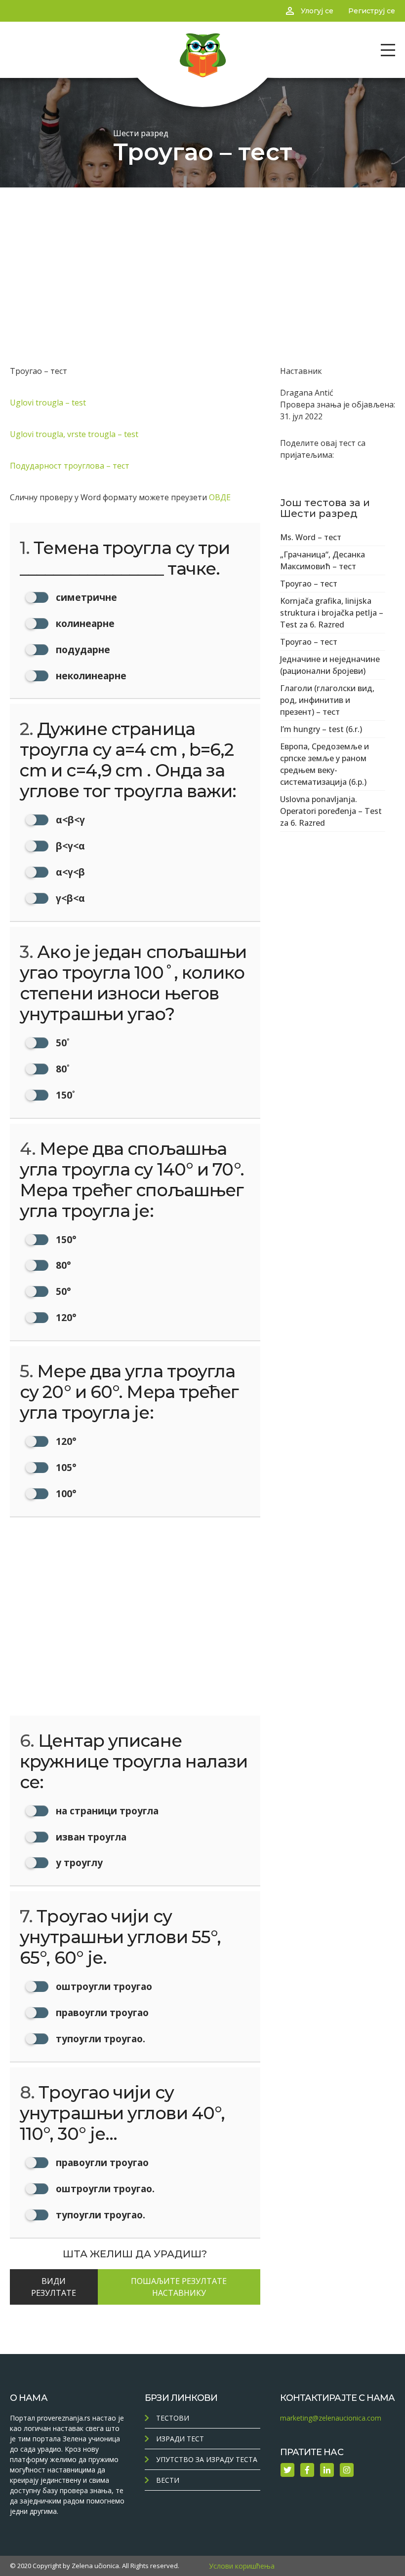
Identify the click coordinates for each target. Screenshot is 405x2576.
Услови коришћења (242, 2566)
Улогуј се (317, 11)
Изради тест (180, 2439)
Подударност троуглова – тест (70, 466)
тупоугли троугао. (99, 2039)
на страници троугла (106, 1811)
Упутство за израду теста (207, 2459)
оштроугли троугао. (104, 2189)
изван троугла (90, 1837)
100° (65, 1493)
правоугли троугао (101, 2012)
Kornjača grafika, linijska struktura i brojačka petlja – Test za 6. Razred (332, 613)
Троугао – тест (309, 584)
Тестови (173, 2418)
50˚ (61, 1043)
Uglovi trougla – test (48, 403)
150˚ (64, 1095)
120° (65, 1317)
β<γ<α (69, 846)
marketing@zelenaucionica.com (331, 2418)
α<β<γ (69, 820)
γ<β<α (69, 898)
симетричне (85, 597)
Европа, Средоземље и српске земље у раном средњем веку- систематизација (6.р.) (324, 764)
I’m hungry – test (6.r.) (321, 729)
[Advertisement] (202, 261)
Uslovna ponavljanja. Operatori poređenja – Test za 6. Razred (331, 811)
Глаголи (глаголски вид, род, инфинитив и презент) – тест (327, 700)
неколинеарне (90, 676)
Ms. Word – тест (311, 537)
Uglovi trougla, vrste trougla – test (74, 434)
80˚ (61, 1069)
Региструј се (372, 11)
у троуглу (78, 1862)
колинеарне (84, 623)
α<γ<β (69, 872)
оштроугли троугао (103, 1986)
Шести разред (141, 133)
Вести (168, 2480)
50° (62, 1291)
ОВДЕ (220, 497)
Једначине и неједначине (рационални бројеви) (330, 665)
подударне (82, 649)
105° (65, 1467)
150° (65, 1239)
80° (62, 1265)
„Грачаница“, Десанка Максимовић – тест (323, 560)
